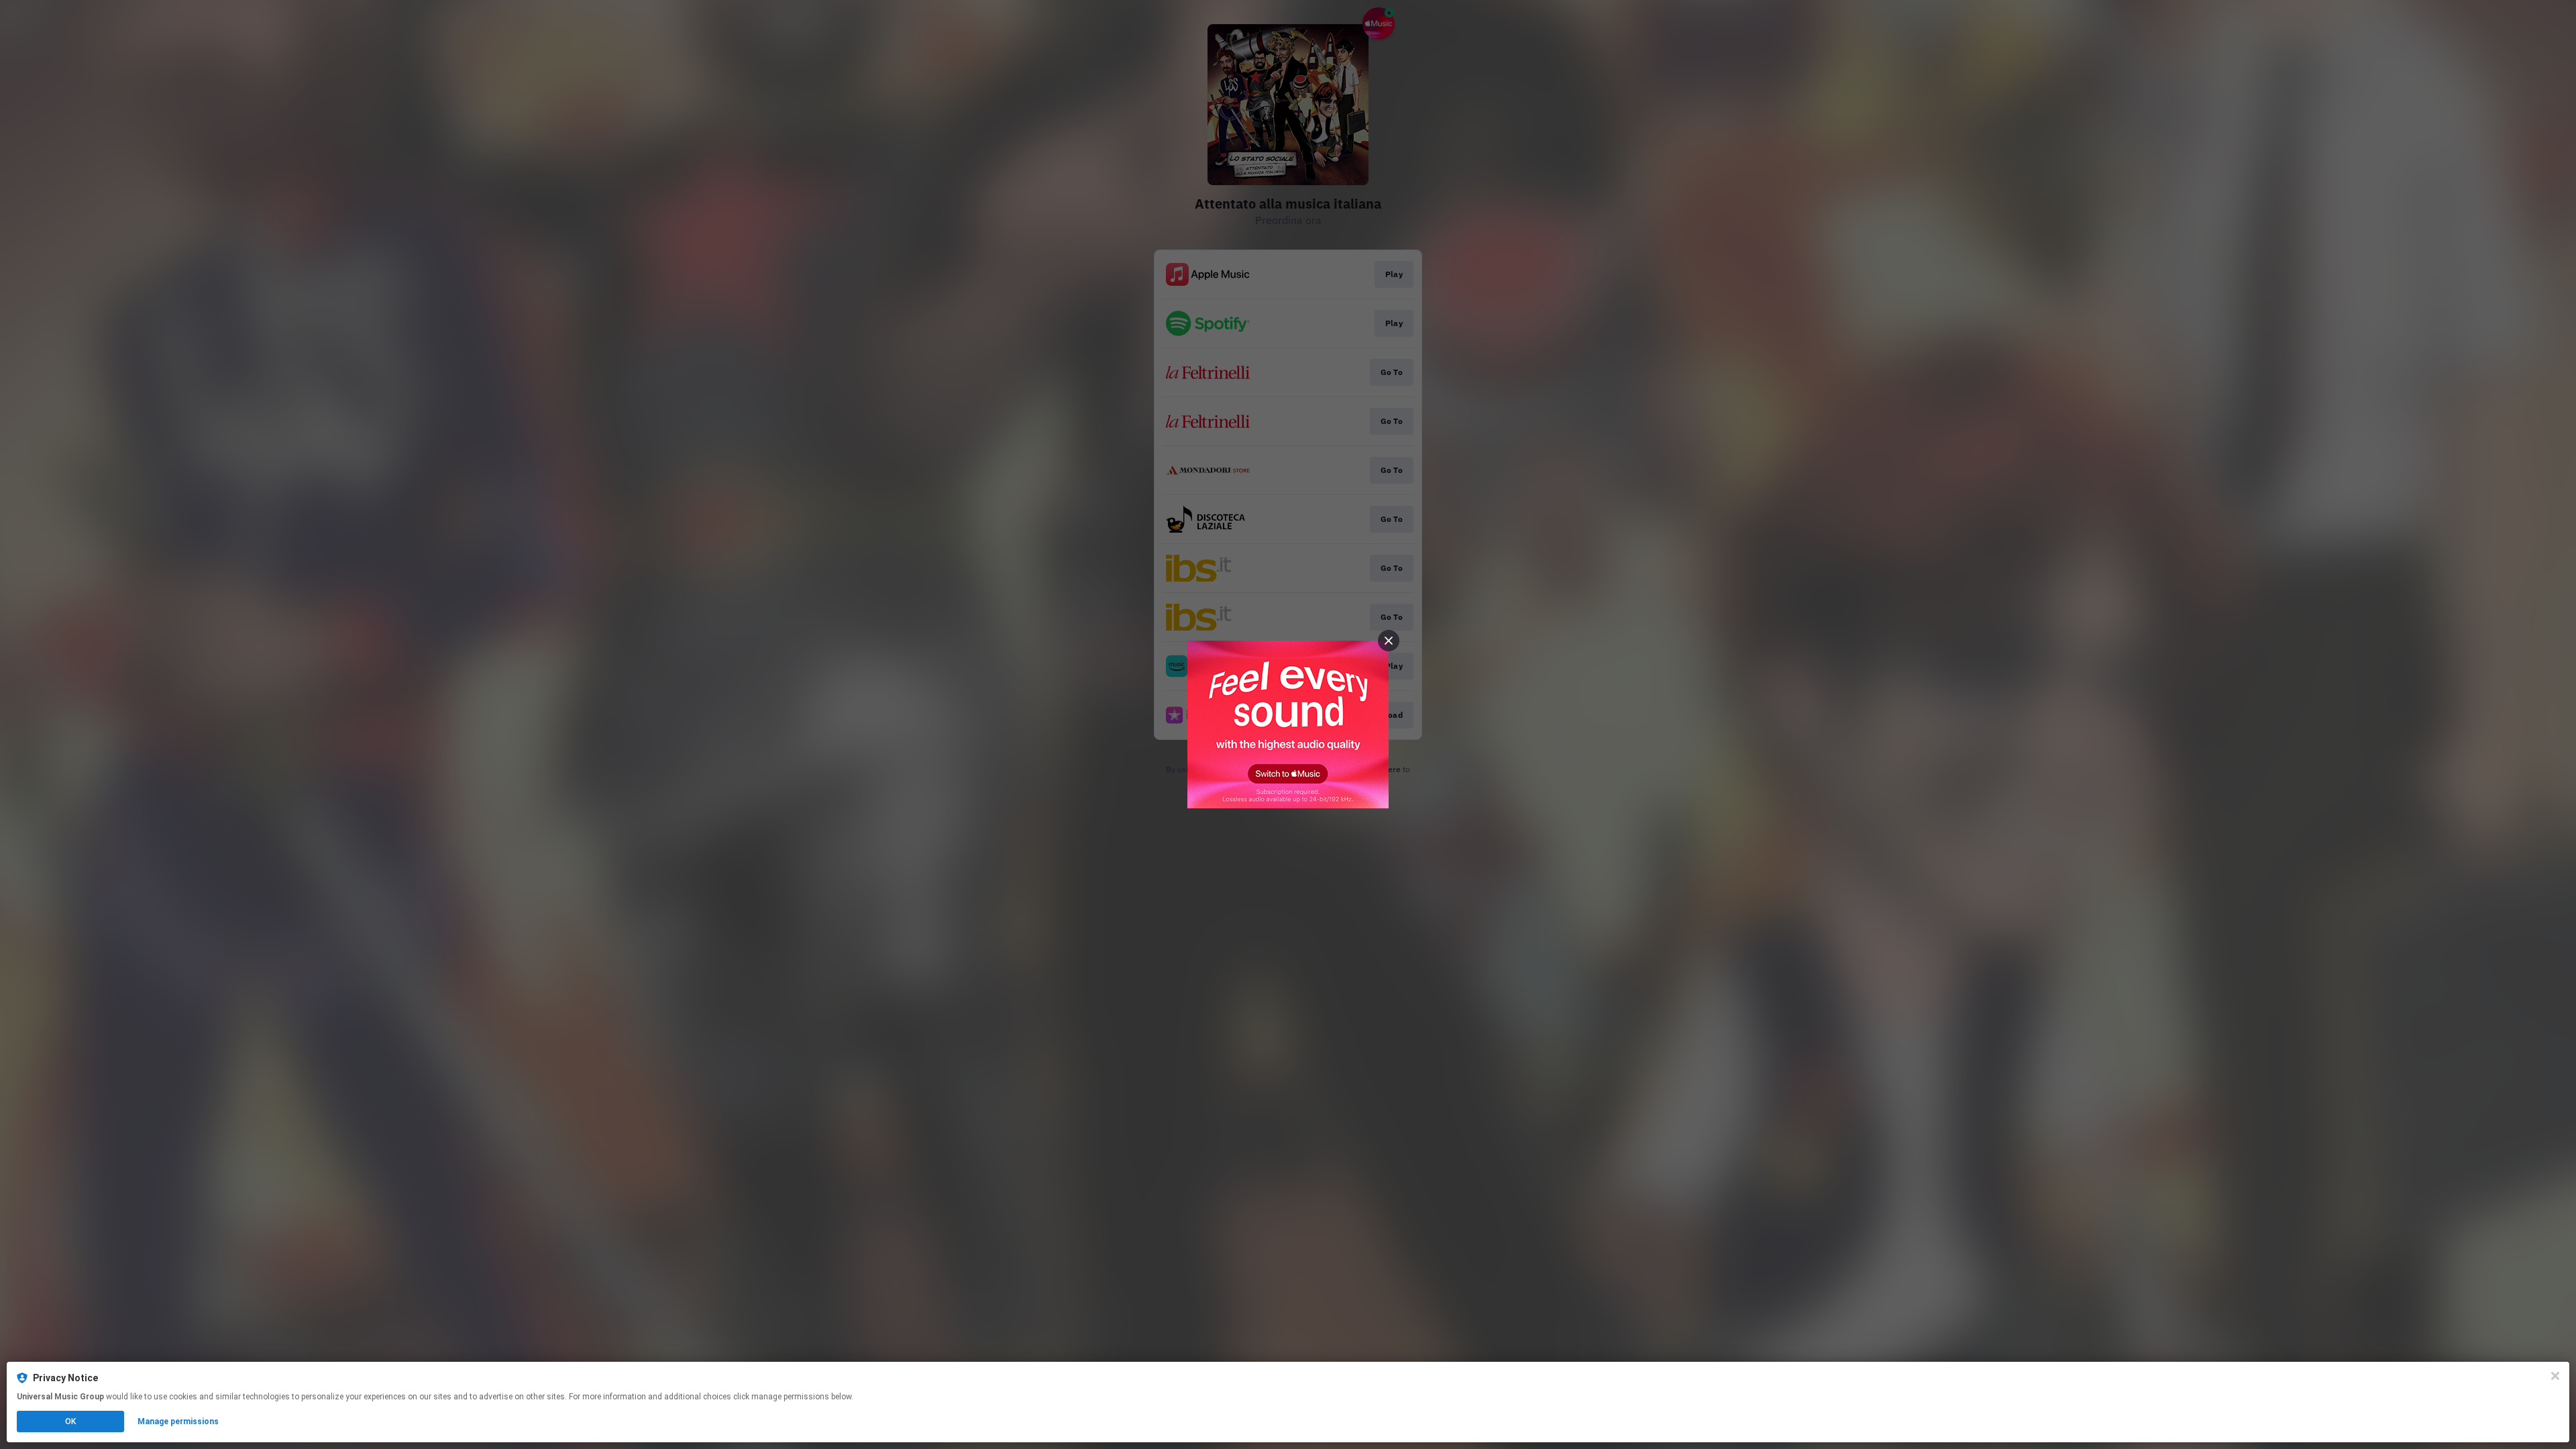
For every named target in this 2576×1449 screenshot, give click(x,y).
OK (70, 1421)
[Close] (2555, 1376)
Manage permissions (178, 1421)
